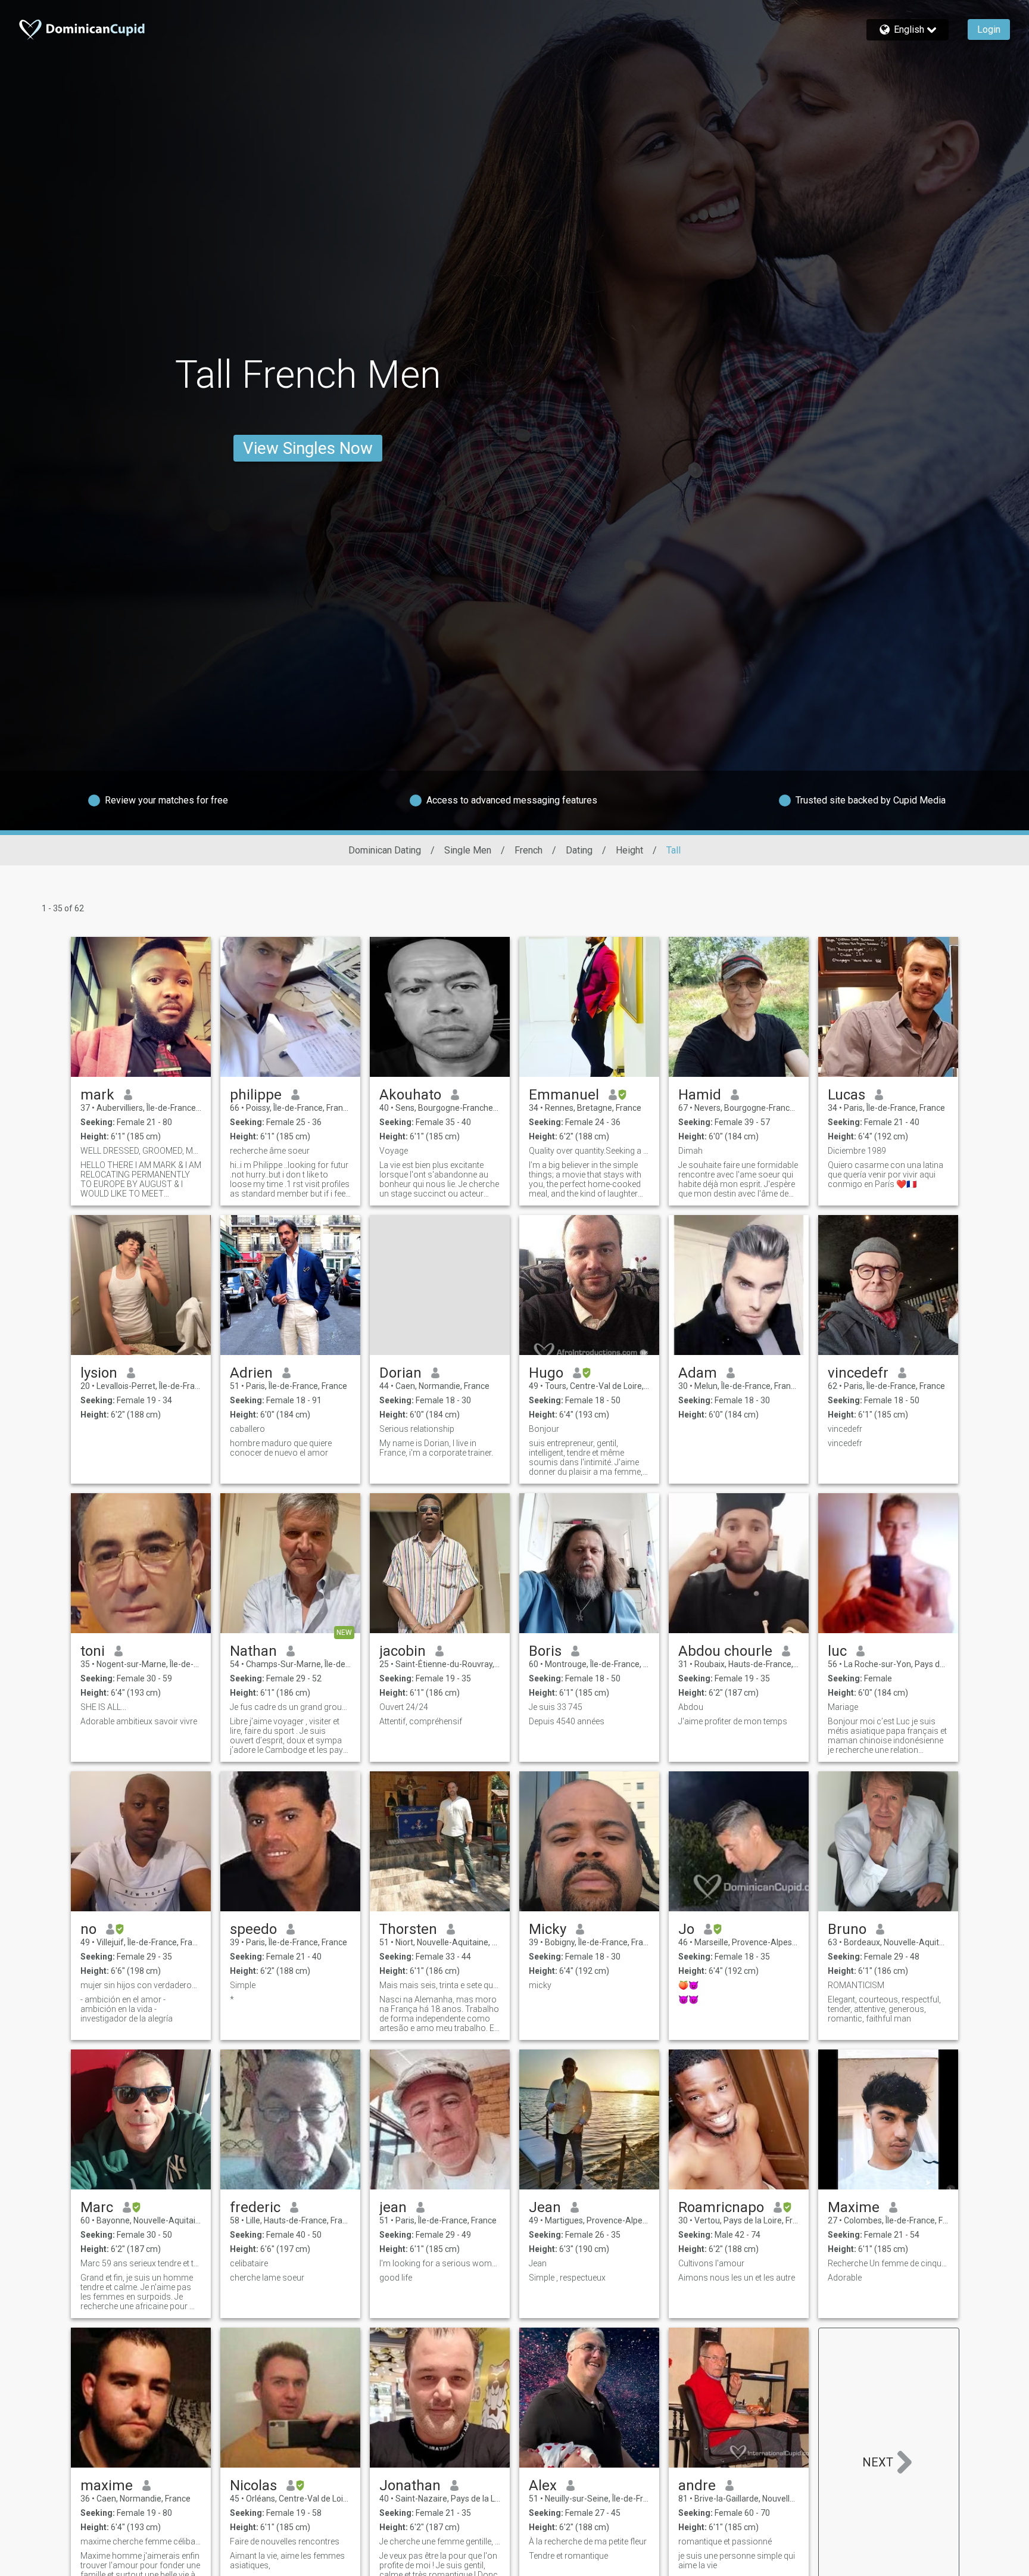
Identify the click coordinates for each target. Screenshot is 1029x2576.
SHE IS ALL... (103, 1707)
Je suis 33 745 (556, 1707)
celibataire (249, 2263)
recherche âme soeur (270, 1151)
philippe (256, 1095)
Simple (243, 1985)
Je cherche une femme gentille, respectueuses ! (440, 2541)
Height (629, 850)
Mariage (843, 1707)
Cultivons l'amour (711, 2263)
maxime (107, 2485)
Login (989, 29)
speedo (253, 1929)
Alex (543, 2485)
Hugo (546, 1373)
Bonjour (544, 1429)
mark (97, 1095)
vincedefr (858, 1373)
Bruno (847, 1929)
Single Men (468, 850)
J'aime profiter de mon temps (733, 1721)
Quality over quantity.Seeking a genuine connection (589, 1151)
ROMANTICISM (856, 1985)
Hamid (700, 1095)
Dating (579, 850)
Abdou (691, 1707)
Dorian (400, 1373)
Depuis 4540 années (567, 1721)
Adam (698, 1373)
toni (93, 1651)
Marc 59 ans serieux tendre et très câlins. (141, 2263)
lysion (99, 1373)
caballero (247, 1429)
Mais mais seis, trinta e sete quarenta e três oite (440, 1985)
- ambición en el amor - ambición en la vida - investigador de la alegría (127, 2009)
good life (396, 2278)
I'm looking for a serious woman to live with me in (440, 2263)
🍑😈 (688, 1985)
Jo (686, 1929)
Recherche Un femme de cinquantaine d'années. (888, 2263)
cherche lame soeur (267, 2278)
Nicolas (253, 2485)
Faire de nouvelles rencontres (285, 2541)
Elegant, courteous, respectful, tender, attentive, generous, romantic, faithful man (884, 2009)
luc (837, 1651)
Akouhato (410, 1095)
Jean (545, 2207)
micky (540, 1985)
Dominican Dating (385, 850)
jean (393, 2207)
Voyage (394, 1151)
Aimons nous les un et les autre (737, 2278)
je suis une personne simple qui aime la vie (737, 2561)
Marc (97, 2207)
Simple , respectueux (567, 2278)
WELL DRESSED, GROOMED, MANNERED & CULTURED (141, 1151)
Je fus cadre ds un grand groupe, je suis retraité (290, 1707)
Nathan (253, 1651)
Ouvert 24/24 (404, 1707)
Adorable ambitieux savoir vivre (139, 1721)
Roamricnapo (721, 2207)
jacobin (403, 1651)
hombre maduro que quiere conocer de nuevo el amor (281, 1448)
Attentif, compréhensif (421, 1721)
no (88, 1929)
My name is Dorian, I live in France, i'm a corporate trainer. (436, 1448)
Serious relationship (417, 1429)
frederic (255, 2207)
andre (697, 2485)
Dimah (690, 1151)
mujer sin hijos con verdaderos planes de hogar (141, 1985)
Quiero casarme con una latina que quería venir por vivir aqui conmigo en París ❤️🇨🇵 (885, 1175)
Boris (545, 1651)
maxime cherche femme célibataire (141, 2541)
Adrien (251, 1373)
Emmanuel (564, 1095)
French (528, 850)
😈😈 (688, 1999)
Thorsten (408, 1929)
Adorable (845, 2278)
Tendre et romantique (568, 2556)
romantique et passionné (725, 2541)
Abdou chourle (725, 1651)
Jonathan (410, 2485)
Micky (548, 1929)
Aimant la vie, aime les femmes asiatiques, (287, 2561)
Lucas (846, 1095)
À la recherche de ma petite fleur (588, 2541)
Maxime (854, 2207)
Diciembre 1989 (857, 1151)
